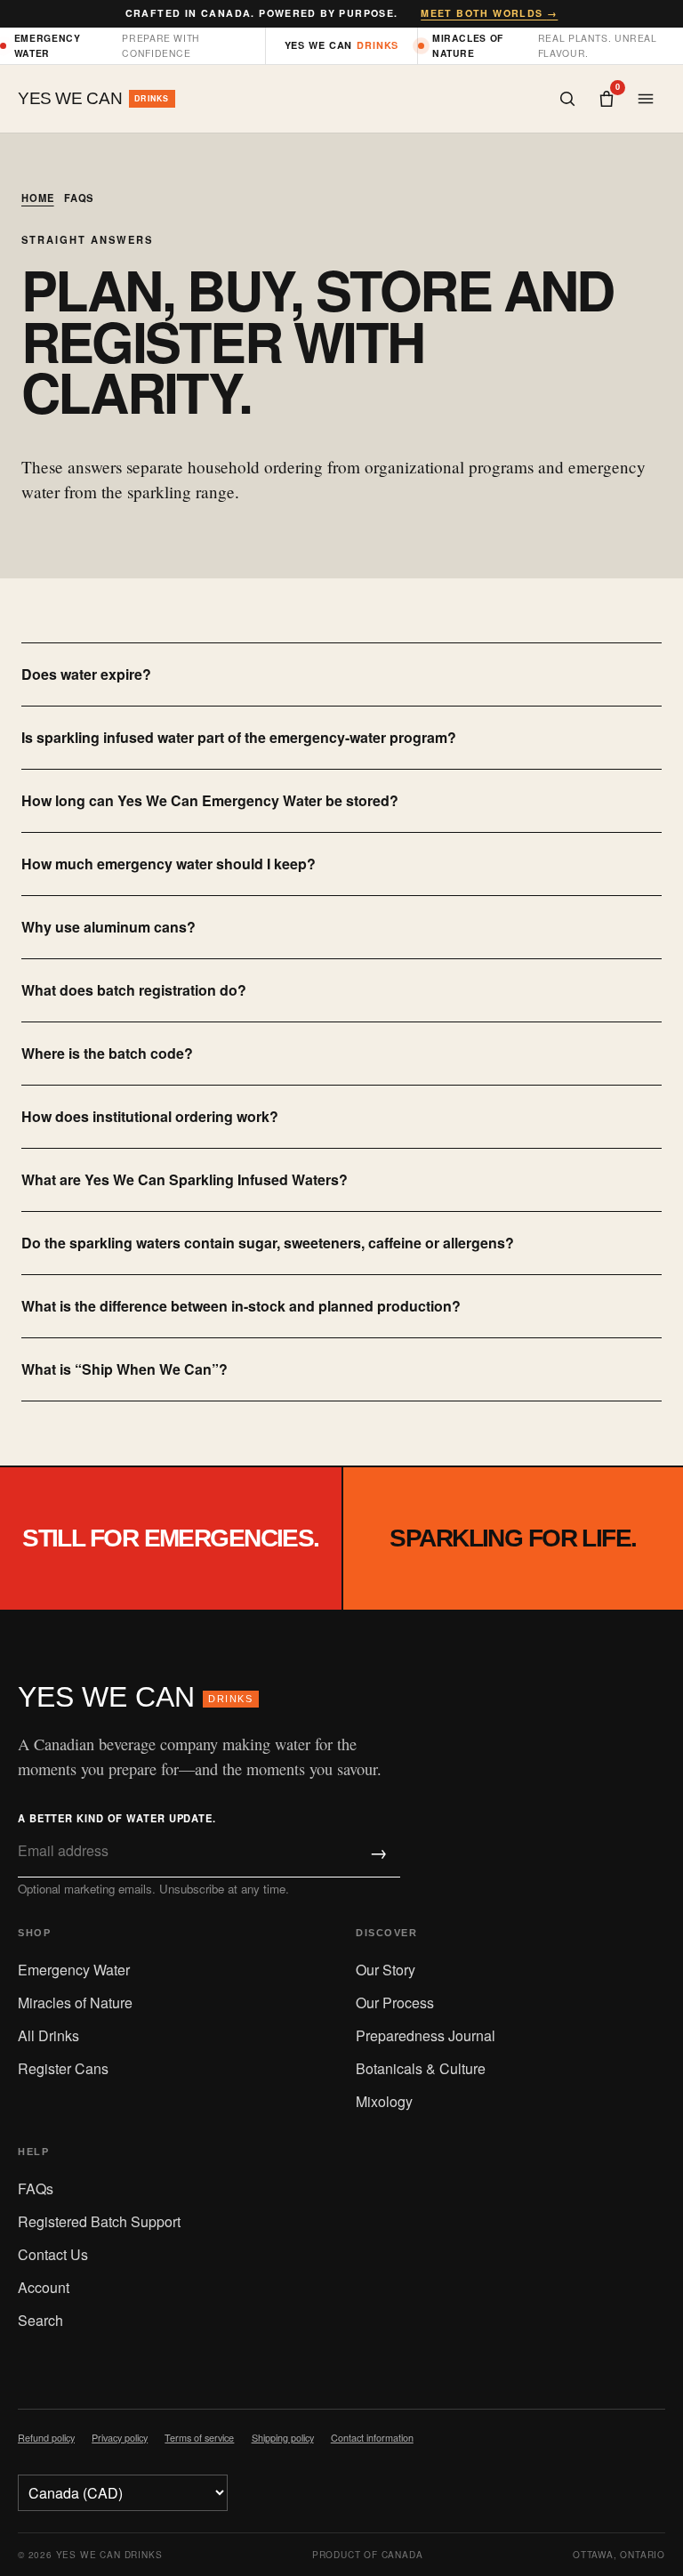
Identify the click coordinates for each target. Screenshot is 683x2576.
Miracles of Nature (75, 2003)
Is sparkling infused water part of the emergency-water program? (239, 737)
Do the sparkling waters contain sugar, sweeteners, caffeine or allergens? (268, 1243)
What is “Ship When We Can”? (125, 1369)
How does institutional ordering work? (150, 1116)
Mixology (384, 2101)
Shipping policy (283, 2438)
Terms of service (199, 2438)
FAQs (36, 2188)
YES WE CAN (135, 1697)
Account (44, 2287)
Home (38, 198)
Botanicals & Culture (421, 2068)
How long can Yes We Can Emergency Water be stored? (210, 800)
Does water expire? (86, 674)
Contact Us (53, 2254)
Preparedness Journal (426, 2035)
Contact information (372, 2438)
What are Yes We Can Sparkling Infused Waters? (185, 1179)
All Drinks (48, 2035)
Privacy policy (120, 2438)
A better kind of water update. (117, 1818)
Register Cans (63, 2068)
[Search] (567, 99)
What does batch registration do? (134, 990)
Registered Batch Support (99, 2221)
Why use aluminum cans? (108, 927)
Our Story (386, 1970)
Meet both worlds (489, 13)
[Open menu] (646, 99)
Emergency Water (74, 1970)
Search (40, 2320)
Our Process (395, 2003)
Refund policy (46, 2438)
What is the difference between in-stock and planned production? (241, 1306)
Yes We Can (342, 45)
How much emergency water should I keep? (169, 864)
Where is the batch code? (107, 1053)
